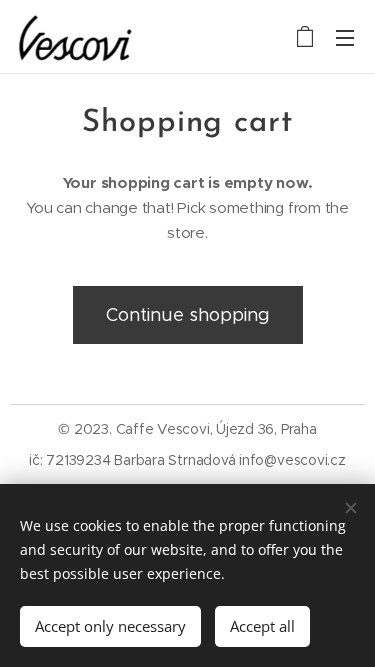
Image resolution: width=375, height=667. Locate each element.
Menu (345, 37)
